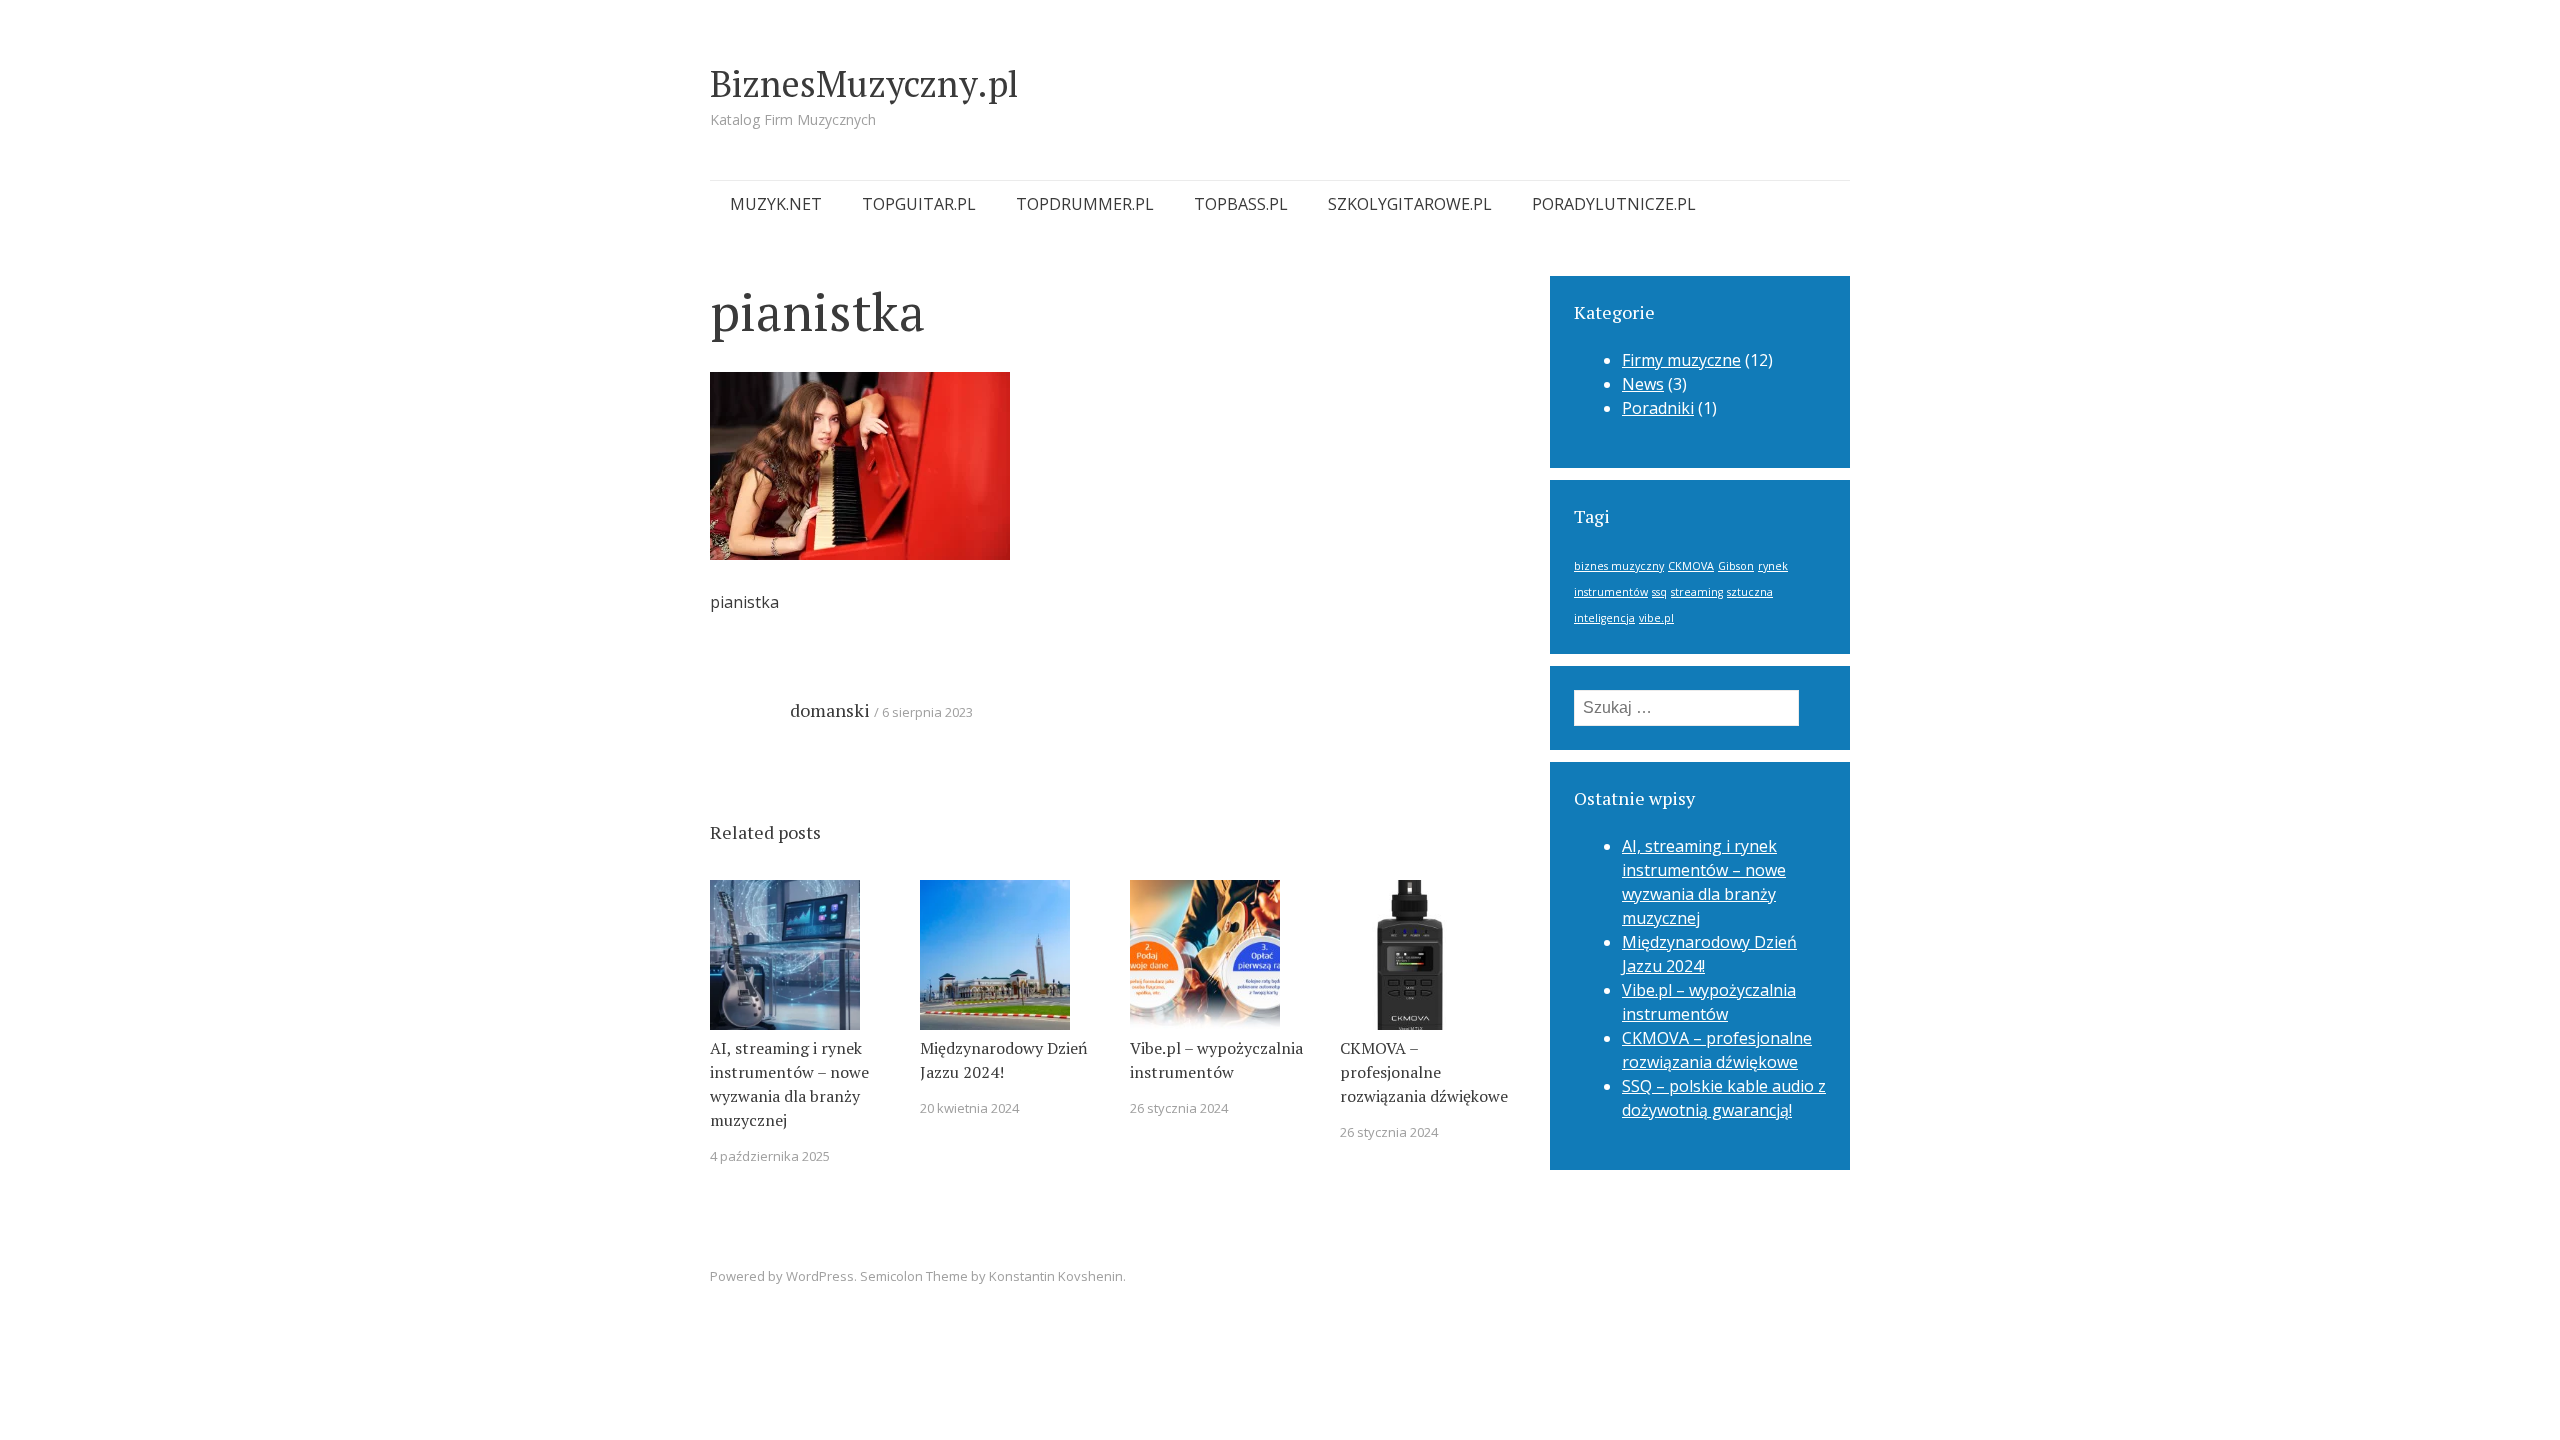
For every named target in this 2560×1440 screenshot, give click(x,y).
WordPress (820, 1276)
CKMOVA (1691, 566)
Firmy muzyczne (1681, 360)
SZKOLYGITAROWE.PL (1410, 204)
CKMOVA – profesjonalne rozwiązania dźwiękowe (1424, 1072)
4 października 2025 (770, 1156)
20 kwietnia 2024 (969, 1108)
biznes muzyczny (1619, 566)
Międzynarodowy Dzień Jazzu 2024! (1004, 1060)
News (1643, 384)
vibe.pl (1656, 618)
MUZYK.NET (776, 204)
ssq (1659, 592)
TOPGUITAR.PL (919, 204)
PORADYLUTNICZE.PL (1614, 204)
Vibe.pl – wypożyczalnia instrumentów (1216, 1060)
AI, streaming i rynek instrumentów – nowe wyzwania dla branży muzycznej (789, 1084)
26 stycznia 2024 (1179, 1108)
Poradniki (1658, 408)
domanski (830, 710)
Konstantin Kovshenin (1056, 1276)
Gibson (1736, 566)
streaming (1697, 592)
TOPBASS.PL (1241, 204)
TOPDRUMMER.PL (1085, 204)
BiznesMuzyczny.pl (864, 83)
